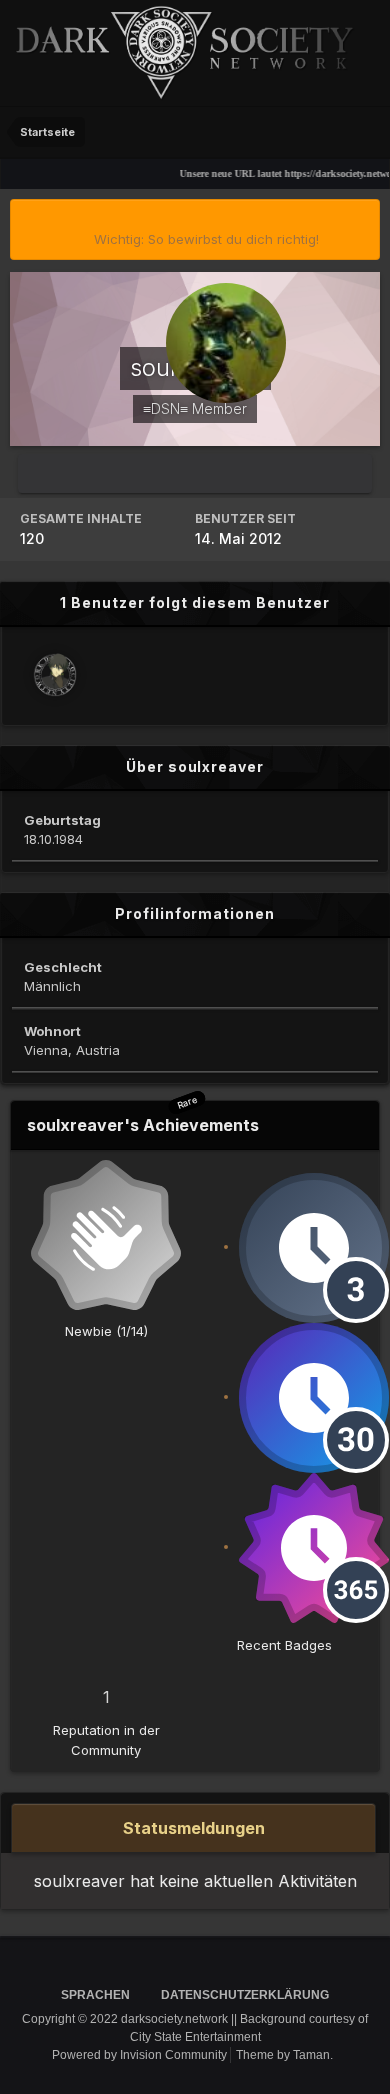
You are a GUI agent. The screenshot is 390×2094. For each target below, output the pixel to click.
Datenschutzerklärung (245, 1995)
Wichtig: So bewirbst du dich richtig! (206, 239)
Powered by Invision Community (139, 2055)
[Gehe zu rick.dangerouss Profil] (55, 675)
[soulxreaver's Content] (195, 473)
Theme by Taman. (284, 2055)
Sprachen (97, 1995)
